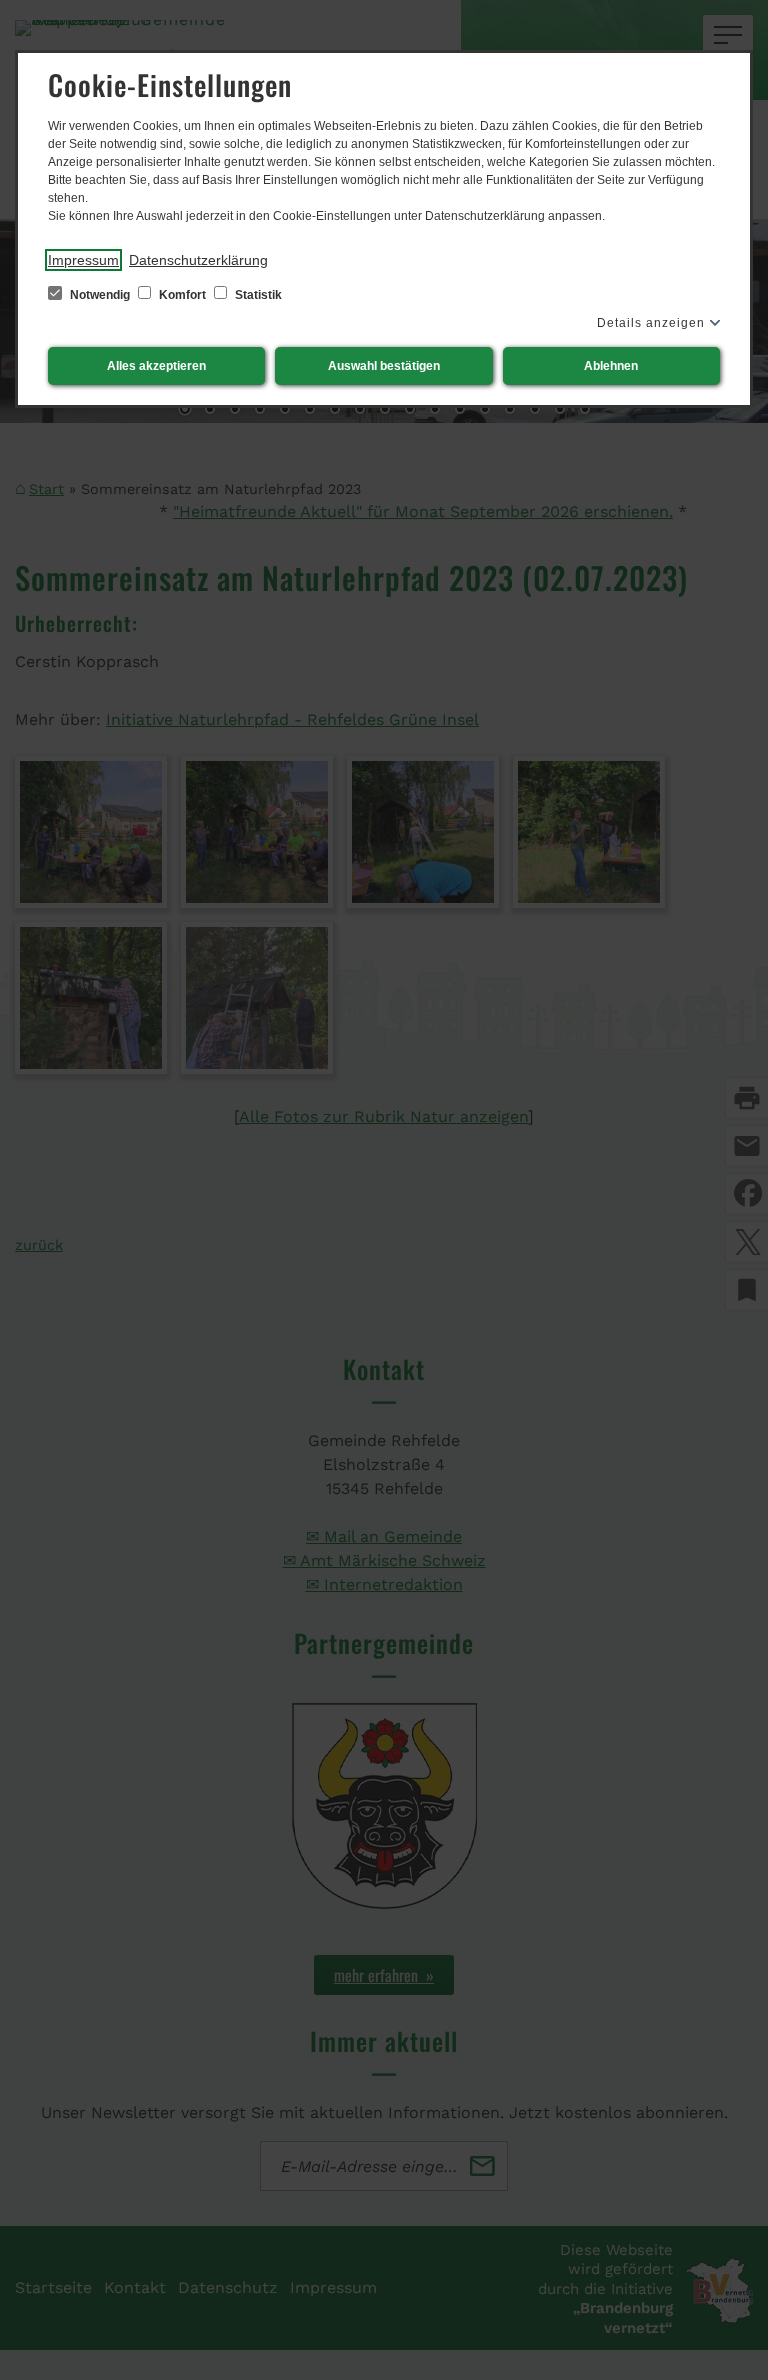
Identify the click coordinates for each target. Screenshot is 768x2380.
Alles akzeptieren (156, 366)
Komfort (182, 295)
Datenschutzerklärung (198, 260)
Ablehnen (611, 366)
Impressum (83, 260)
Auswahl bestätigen (384, 366)
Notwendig (100, 295)
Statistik (257, 295)
